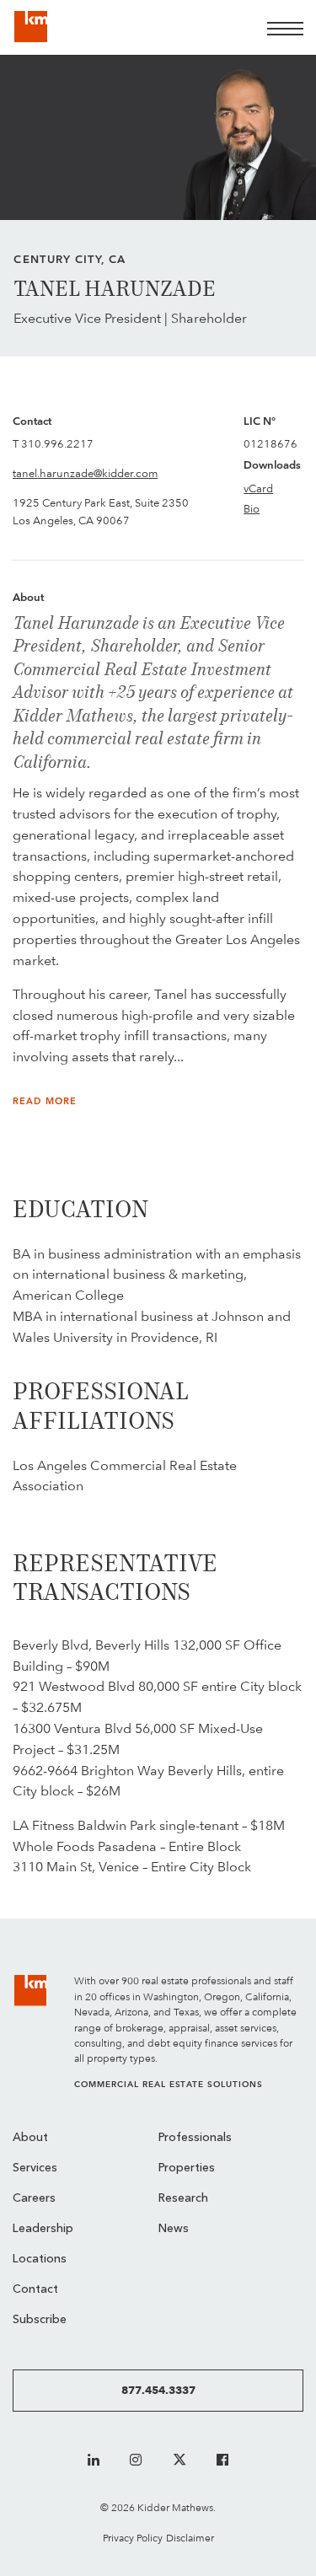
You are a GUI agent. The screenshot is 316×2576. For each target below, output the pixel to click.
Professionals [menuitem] (195, 2138)
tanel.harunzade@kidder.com (85, 473)
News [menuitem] (174, 2229)
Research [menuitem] (183, 2199)
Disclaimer (190, 2538)
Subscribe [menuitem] (40, 2320)
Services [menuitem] (35, 2168)
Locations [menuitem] (40, 2259)
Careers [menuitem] (34, 2199)
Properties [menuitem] (187, 2168)
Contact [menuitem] (35, 2290)
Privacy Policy (133, 2538)
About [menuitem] (30, 2138)
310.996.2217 (57, 443)
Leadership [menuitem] (43, 2229)
